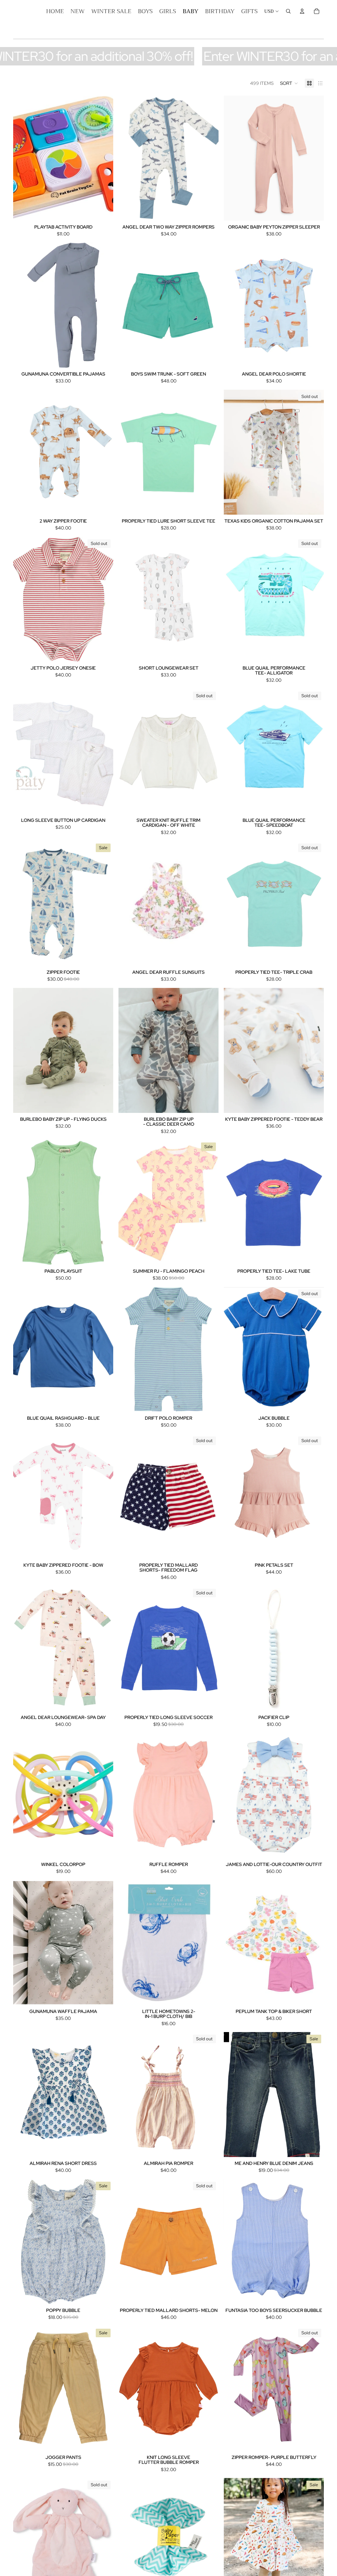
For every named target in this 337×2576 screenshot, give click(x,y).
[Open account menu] (302, 11)
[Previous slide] (23, 158)
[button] (289, 83)
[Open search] (288, 11)
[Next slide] (103, 158)
